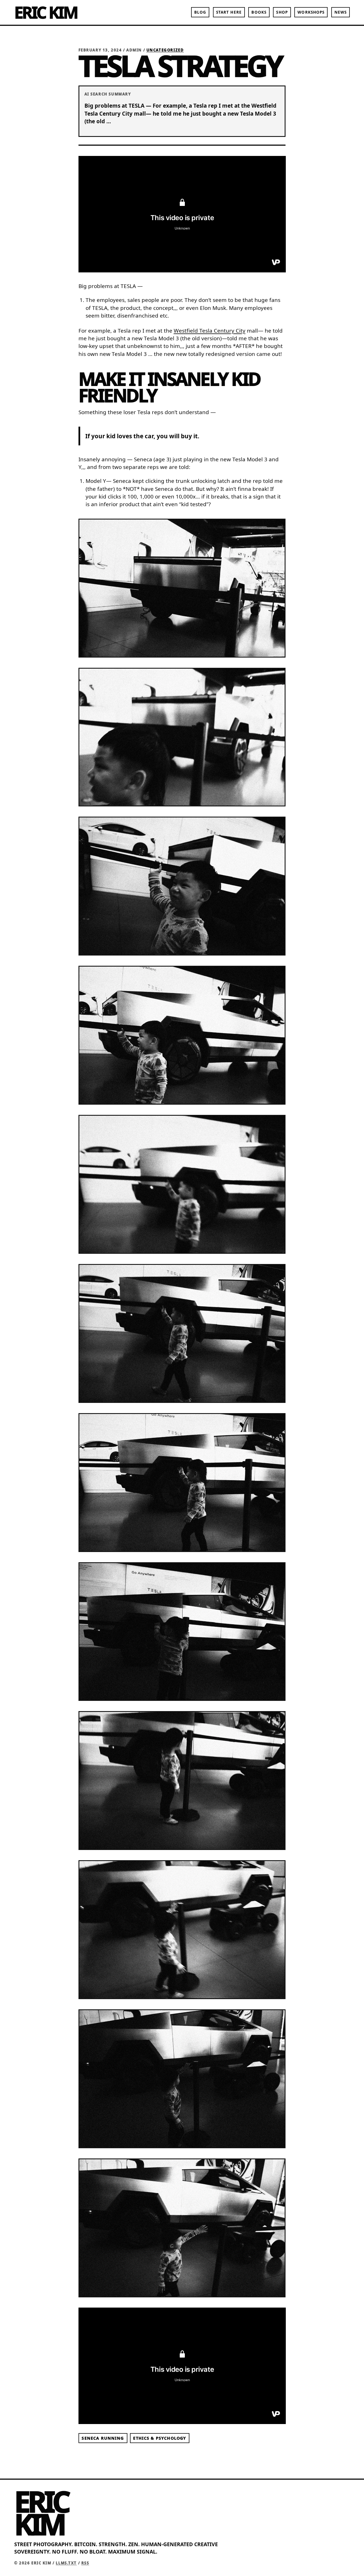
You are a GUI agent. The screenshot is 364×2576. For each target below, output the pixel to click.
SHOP (282, 12)
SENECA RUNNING (103, 2438)
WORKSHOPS (311, 12)
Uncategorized (165, 50)
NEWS (341, 12)
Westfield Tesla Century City (210, 331)
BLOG (200, 12)
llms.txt (66, 2563)
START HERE (229, 12)
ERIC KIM (46, 12)
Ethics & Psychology (160, 2438)
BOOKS (259, 12)
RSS (85, 2563)
